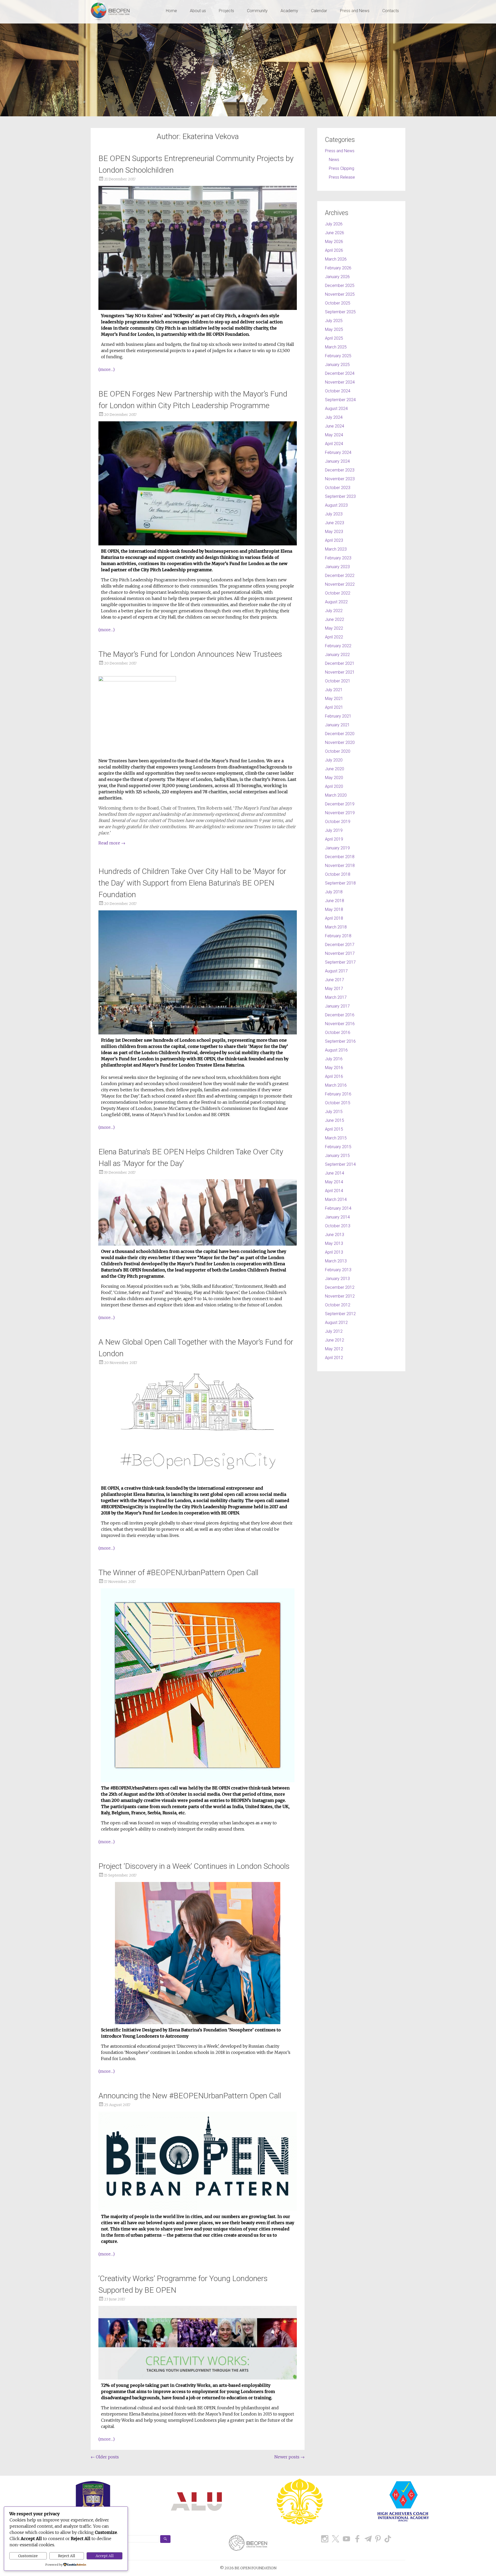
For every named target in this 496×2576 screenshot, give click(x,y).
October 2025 (338, 303)
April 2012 (334, 1358)
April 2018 (334, 918)
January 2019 (337, 848)
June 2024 (335, 426)
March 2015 (336, 1138)
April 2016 (334, 1076)
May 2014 (334, 1182)
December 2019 (340, 804)
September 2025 (340, 312)
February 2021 (338, 716)
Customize (28, 2556)
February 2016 (338, 1094)
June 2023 (335, 523)
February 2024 (338, 452)
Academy (289, 11)
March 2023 (336, 549)
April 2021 (334, 707)
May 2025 (334, 329)
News (334, 160)
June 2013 (335, 1235)
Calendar (319, 11)
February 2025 (338, 356)
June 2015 (335, 1120)
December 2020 (340, 734)
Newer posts (289, 2457)
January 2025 (337, 365)
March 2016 (336, 1085)
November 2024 (340, 382)
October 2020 (338, 751)
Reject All (67, 2556)
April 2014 (334, 1191)
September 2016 (340, 1041)
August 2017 (336, 971)
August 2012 (336, 1323)
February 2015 (338, 1147)
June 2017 (335, 980)
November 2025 (340, 294)
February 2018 (338, 936)
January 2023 (337, 567)
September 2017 (340, 962)
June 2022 (335, 619)
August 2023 (336, 505)
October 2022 (338, 593)
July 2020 (334, 760)
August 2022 (336, 602)
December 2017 (340, 945)
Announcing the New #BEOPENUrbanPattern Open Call (190, 2096)
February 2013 (338, 1270)
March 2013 (336, 1261)
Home (171, 11)
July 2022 (334, 611)
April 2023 (334, 540)
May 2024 (334, 435)
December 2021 (340, 663)
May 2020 (334, 778)
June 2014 (335, 1173)
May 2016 (334, 1068)
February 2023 (338, 558)
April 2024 (334, 444)
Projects (226, 11)
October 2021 (338, 681)
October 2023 (338, 488)
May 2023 (334, 532)
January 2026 (337, 277)
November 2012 (340, 1296)
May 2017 (334, 989)
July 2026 (334, 224)
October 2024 (338, 391)
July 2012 (334, 1331)
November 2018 (340, 866)
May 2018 (334, 909)
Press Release (342, 177)
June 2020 (335, 769)
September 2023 (340, 496)
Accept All (105, 2556)
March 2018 (336, 927)
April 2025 (334, 338)
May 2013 (334, 1243)
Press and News (355, 11)
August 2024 (336, 409)
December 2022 (340, 576)
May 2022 (334, 628)
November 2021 (340, 672)
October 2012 (338, 1305)
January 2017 (337, 1006)
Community (257, 11)
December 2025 (340, 285)
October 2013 (338, 1226)
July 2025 (334, 321)
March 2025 (336, 347)
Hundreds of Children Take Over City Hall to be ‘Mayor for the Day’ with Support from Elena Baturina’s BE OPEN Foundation (192, 883)
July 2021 (334, 690)
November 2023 (340, 479)
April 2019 (334, 839)
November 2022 (340, 584)
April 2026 (334, 250)
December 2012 (340, 1287)
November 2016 (340, 1024)
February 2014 (338, 1208)
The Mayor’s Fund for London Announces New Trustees (190, 654)
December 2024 (340, 373)
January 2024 (337, 461)
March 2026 (336, 259)
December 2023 (340, 470)
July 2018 (334, 892)
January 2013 (337, 1279)
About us (198, 11)
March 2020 (336, 795)
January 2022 (337, 655)
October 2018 (338, 874)
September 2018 (340, 883)
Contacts (391, 11)
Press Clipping (342, 168)
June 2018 (335, 901)
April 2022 (334, 637)
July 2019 (334, 830)
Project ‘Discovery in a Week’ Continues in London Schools (194, 1866)
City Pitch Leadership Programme (217, 1507)
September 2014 (340, 1164)
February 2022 (338, 646)
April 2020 (334, 786)
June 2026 (335, 233)
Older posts (105, 2457)
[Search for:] (134, 2539)
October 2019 (338, 822)
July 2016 (334, 1059)
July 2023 (334, 514)
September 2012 (340, 1314)
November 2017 (340, 953)
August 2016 (336, 1050)
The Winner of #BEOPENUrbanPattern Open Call (178, 1572)
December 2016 (340, 1015)
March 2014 (336, 1199)
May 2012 (334, 1349)
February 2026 (338, 268)
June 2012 (335, 1340)
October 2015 (338, 1103)
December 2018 (340, 857)
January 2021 (337, 725)
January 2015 (337, 1156)
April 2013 (334, 1252)
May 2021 (334, 699)
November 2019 (340, 813)
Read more (112, 843)
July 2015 (334, 1112)
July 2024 (334, 417)
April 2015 (334, 1129)
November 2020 (340, 742)
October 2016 (338, 1032)
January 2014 (337, 1217)
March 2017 (336, 997)
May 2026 (334, 242)
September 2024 (340, 400)
